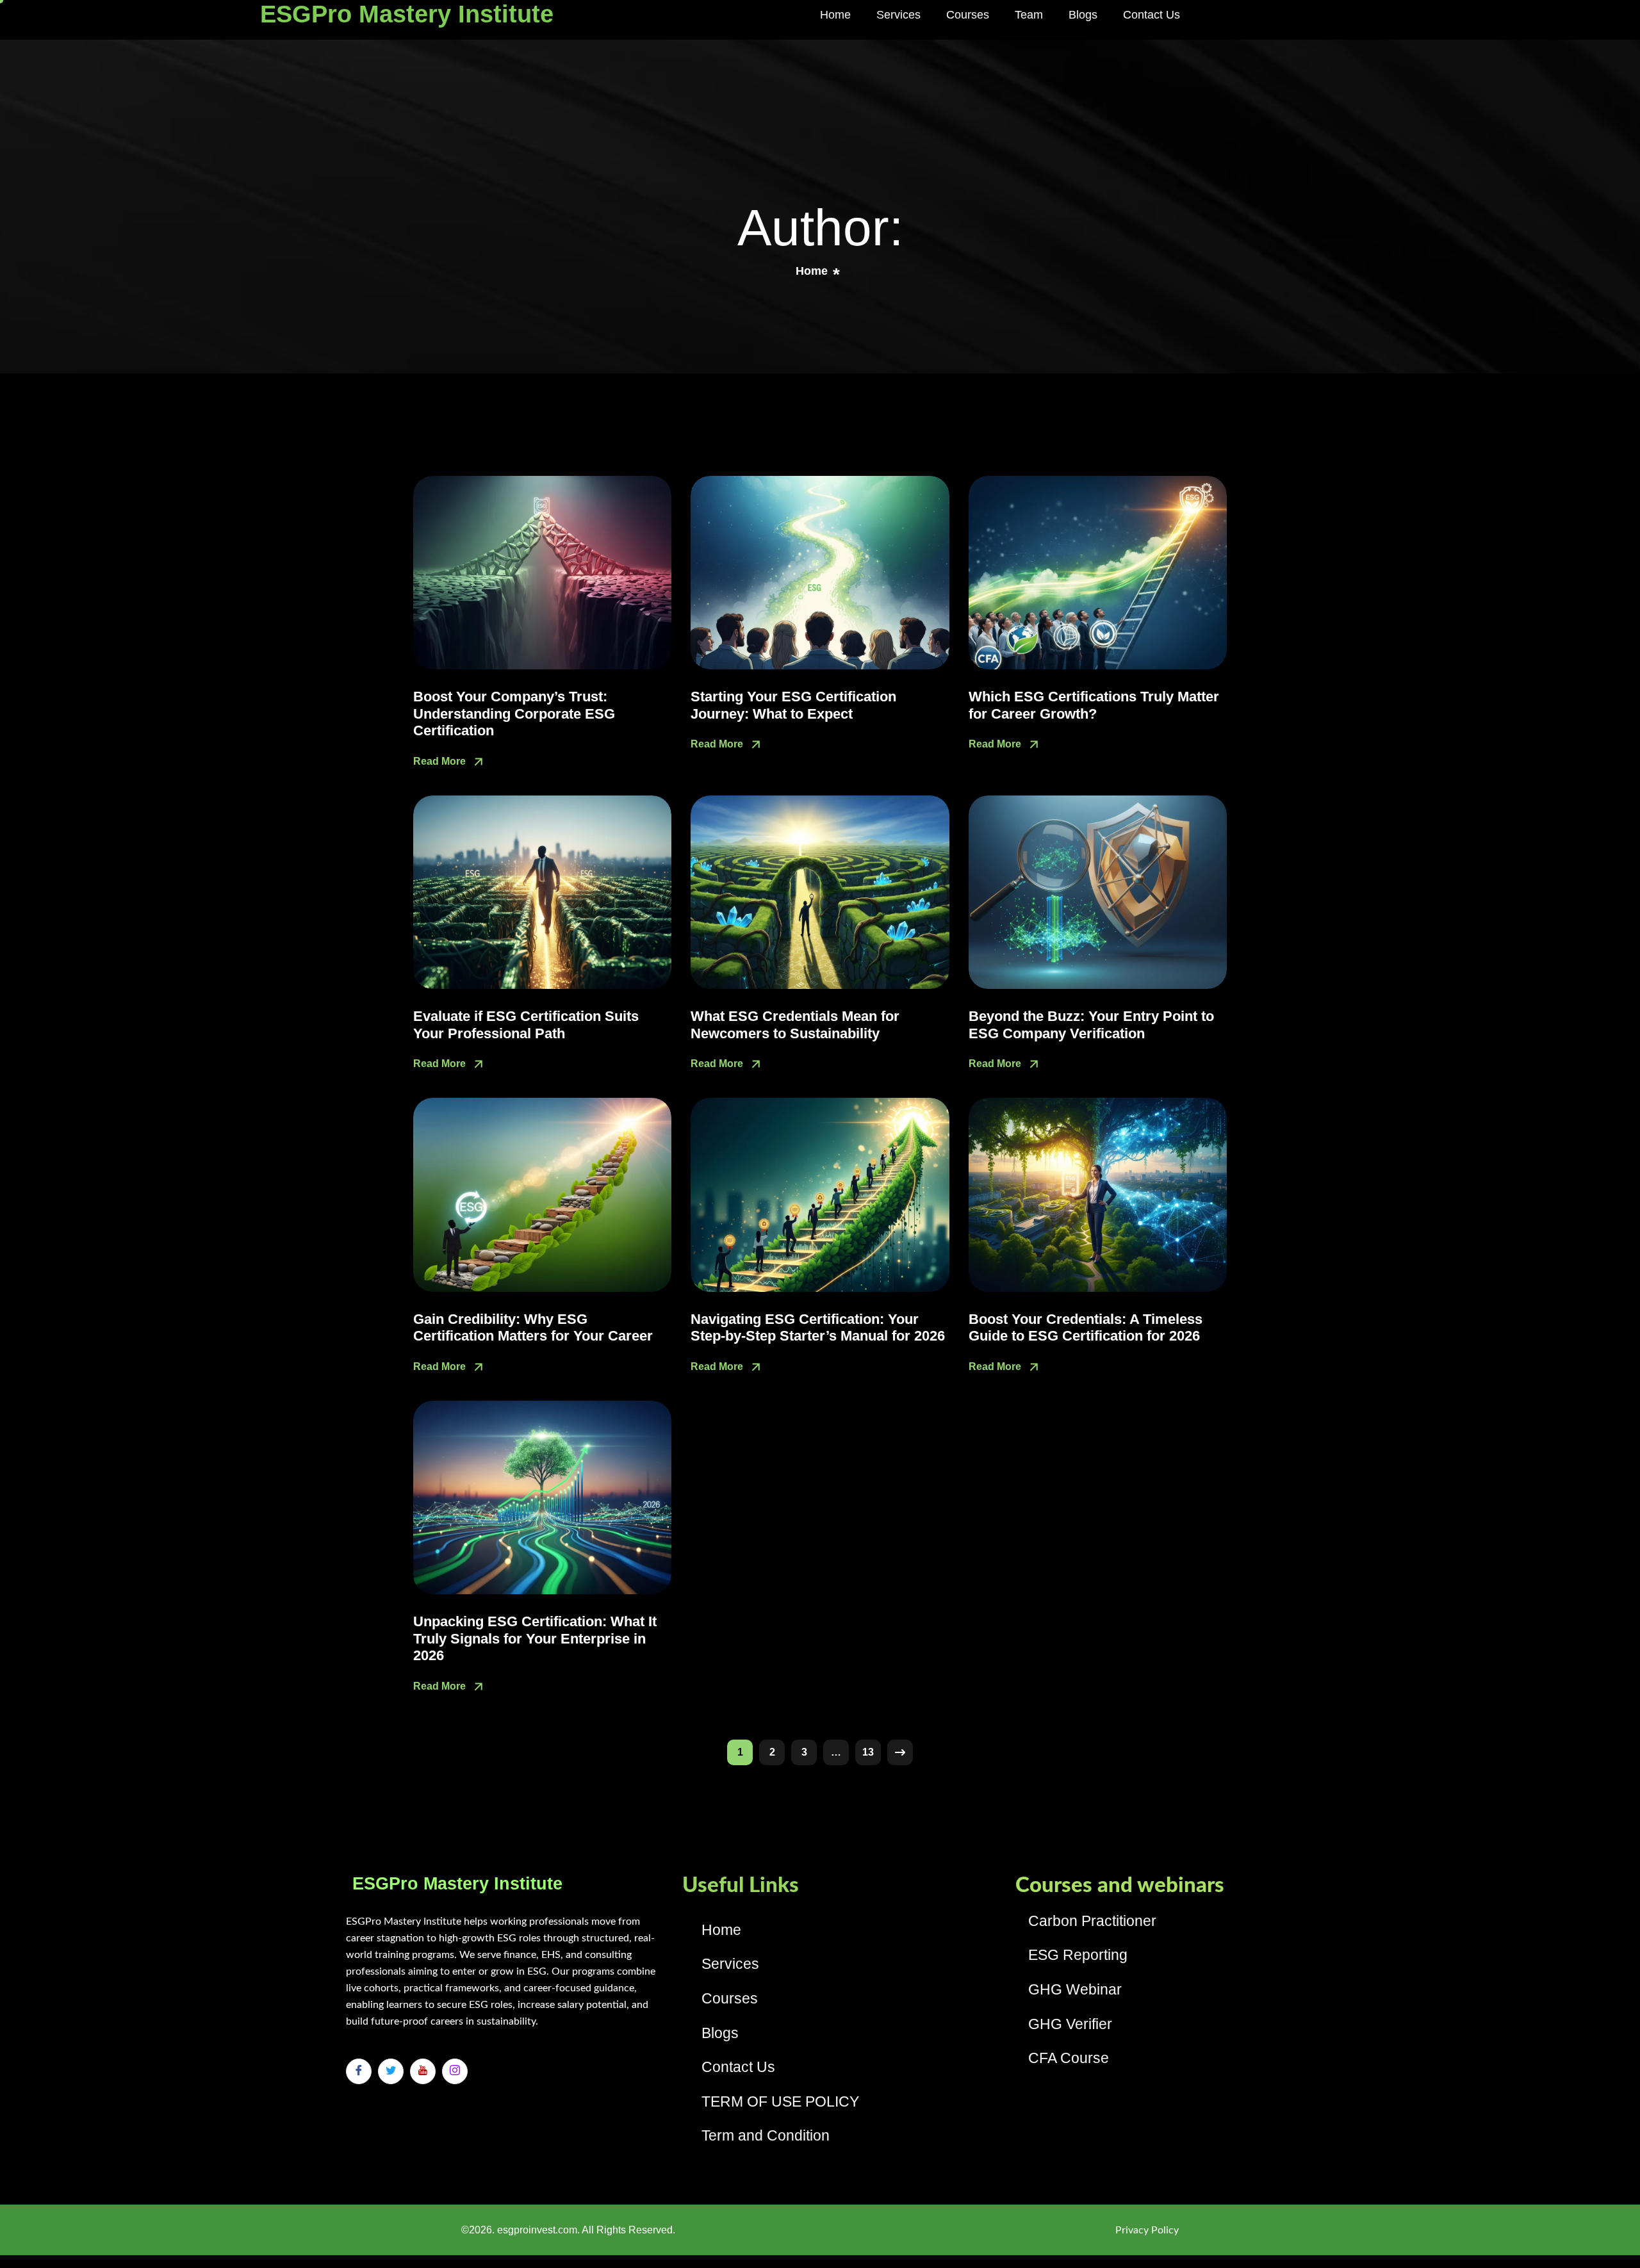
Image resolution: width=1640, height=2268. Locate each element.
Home (835, 15)
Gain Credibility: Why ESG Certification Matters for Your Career (533, 1327)
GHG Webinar (1075, 1989)
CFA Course (1069, 2058)
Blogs (1083, 15)
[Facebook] (359, 2071)
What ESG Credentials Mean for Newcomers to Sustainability (795, 1024)
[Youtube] (423, 2071)
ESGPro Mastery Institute (407, 14)
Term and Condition (766, 2135)
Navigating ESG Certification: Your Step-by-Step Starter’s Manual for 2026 (818, 1327)
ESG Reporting (1078, 1955)
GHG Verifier (1070, 2024)
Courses (968, 15)
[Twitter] (391, 2071)
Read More (441, 761)
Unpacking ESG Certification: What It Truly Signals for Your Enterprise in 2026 (535, 1638)
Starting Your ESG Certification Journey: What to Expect (793, 705)
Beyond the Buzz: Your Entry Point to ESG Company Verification (1091, 1024)
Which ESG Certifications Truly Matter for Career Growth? (1094, 705)
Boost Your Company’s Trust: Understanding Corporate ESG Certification (514, 714)
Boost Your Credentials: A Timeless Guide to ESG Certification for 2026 (1086, 1327)
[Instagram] (455, 2071)
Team (1029, 15)
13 (868, 1752)
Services (898, 15)
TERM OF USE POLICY (780, 2101)
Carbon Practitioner (1092, 1921)
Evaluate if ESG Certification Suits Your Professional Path (526, 1024)
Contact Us (1152, 15)
